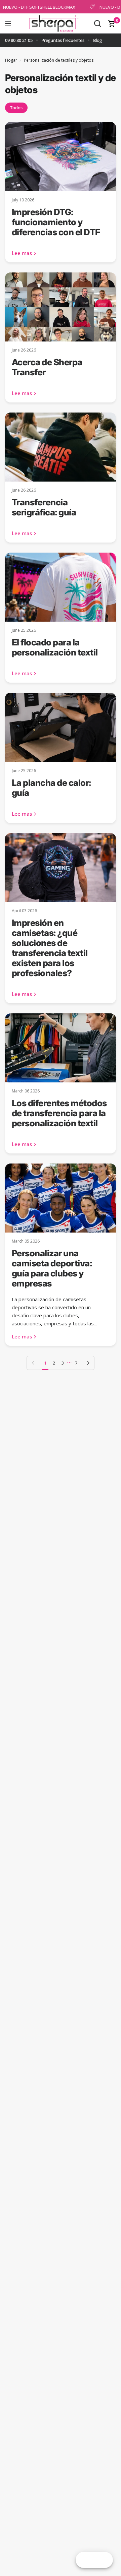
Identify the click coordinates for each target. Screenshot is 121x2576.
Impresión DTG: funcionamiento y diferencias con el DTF (56, 222)
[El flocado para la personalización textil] (61, 587)
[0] (111, 23)
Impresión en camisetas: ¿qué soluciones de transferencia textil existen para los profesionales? (50, 948)
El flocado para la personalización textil (55, 647)
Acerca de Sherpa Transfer (47, 367)
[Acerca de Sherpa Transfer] (61, 307)
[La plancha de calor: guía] (61, 727)
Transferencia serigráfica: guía (44, 507)
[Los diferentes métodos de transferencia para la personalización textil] (61, 1048)
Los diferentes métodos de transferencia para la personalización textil (59, 1113)
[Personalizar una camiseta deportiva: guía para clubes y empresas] (61, 1198)
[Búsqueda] (97, 23)
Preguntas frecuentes (63, 40)
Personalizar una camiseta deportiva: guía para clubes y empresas (52, 1268)
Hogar (11, 60)
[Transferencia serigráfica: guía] (61, 447)
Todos (16, 108)
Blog (97, 40)
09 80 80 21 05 (19, 40)
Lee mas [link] (22, 253)
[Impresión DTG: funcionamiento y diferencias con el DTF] (61, 156)
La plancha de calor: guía (51, 788)
